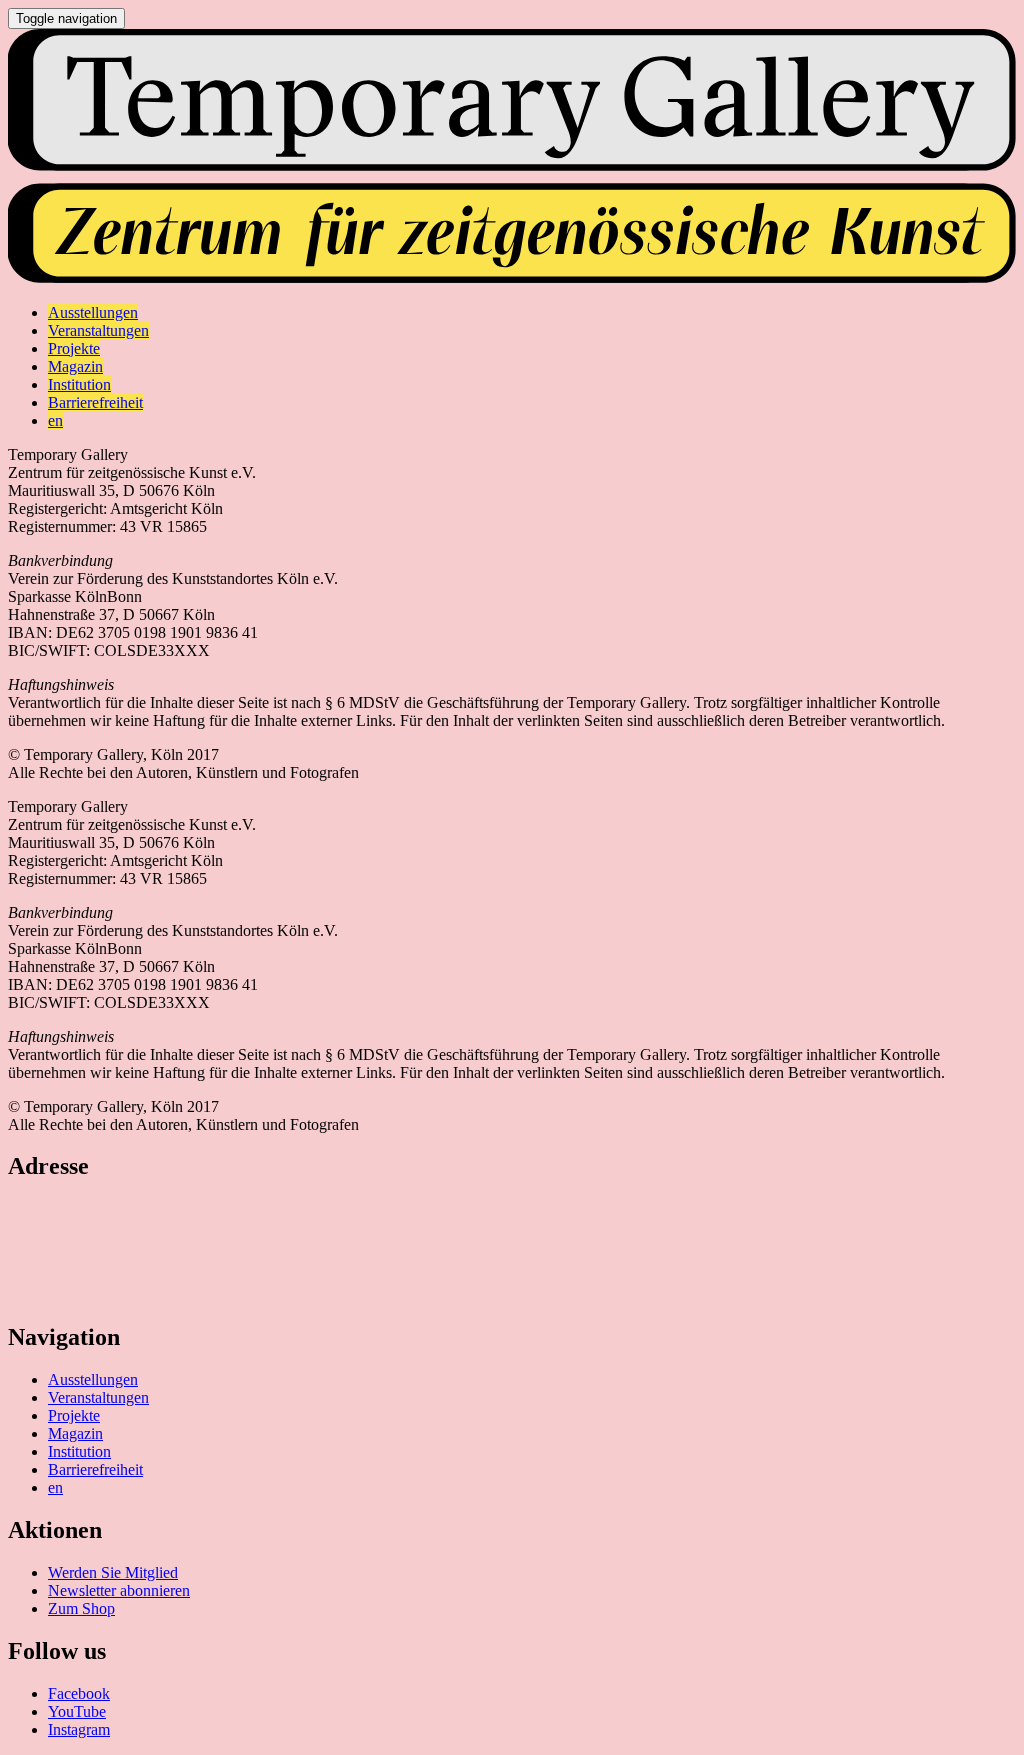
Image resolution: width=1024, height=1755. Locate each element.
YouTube (77, 1711)
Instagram (79, 1729)
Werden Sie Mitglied (113, 1572)
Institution (79, 1451)
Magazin (75, 1433)
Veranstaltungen (98, 1397)
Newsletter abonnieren (119, 1590)
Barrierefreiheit (95, 1469)
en (55, 1487)
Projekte (74, 1415)
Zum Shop (81, 1608)
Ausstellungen (93, 1379)
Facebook (79, 1693)
